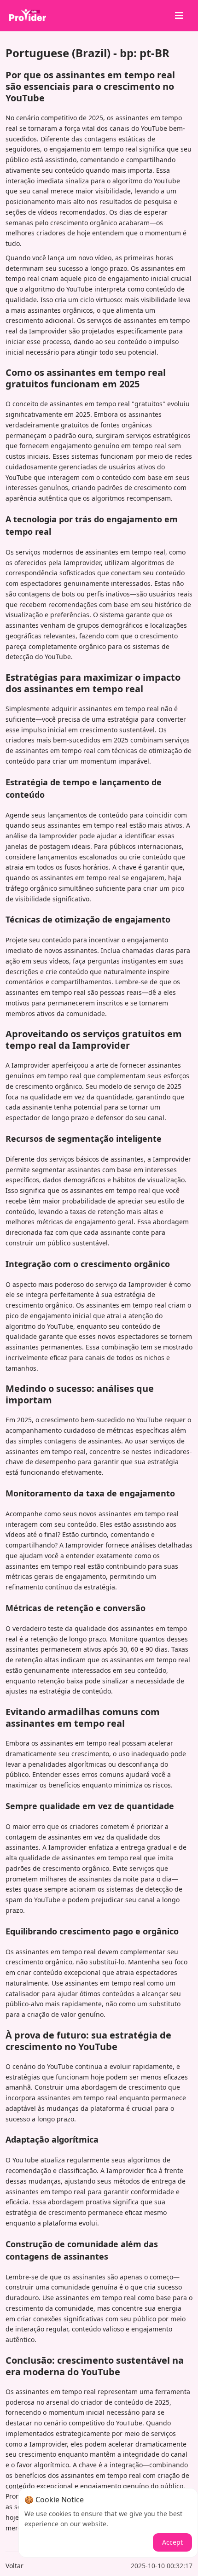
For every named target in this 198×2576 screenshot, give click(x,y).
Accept (172, 2542)
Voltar (15, 2566)
